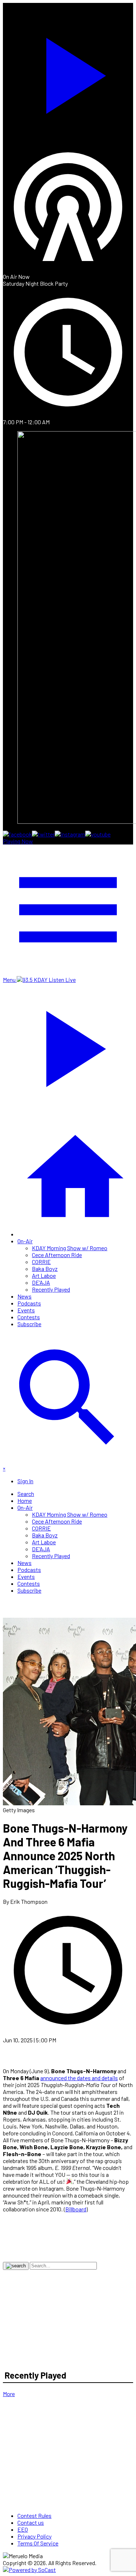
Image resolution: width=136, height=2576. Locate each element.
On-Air (25, 1241)
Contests (29, 1317)
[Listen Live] (68, 72)
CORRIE (41, 1262)
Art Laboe (44, 1275)
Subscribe (29, 1324)
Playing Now (18, 841)
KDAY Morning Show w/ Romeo (70, 1248)
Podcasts (29, 1303)
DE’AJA (41, 1282)
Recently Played (51, 1289)
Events (26, 1310)
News (24, 1296)
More (9, 2394)
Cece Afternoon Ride (57, 1255)
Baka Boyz (45, 1269)
